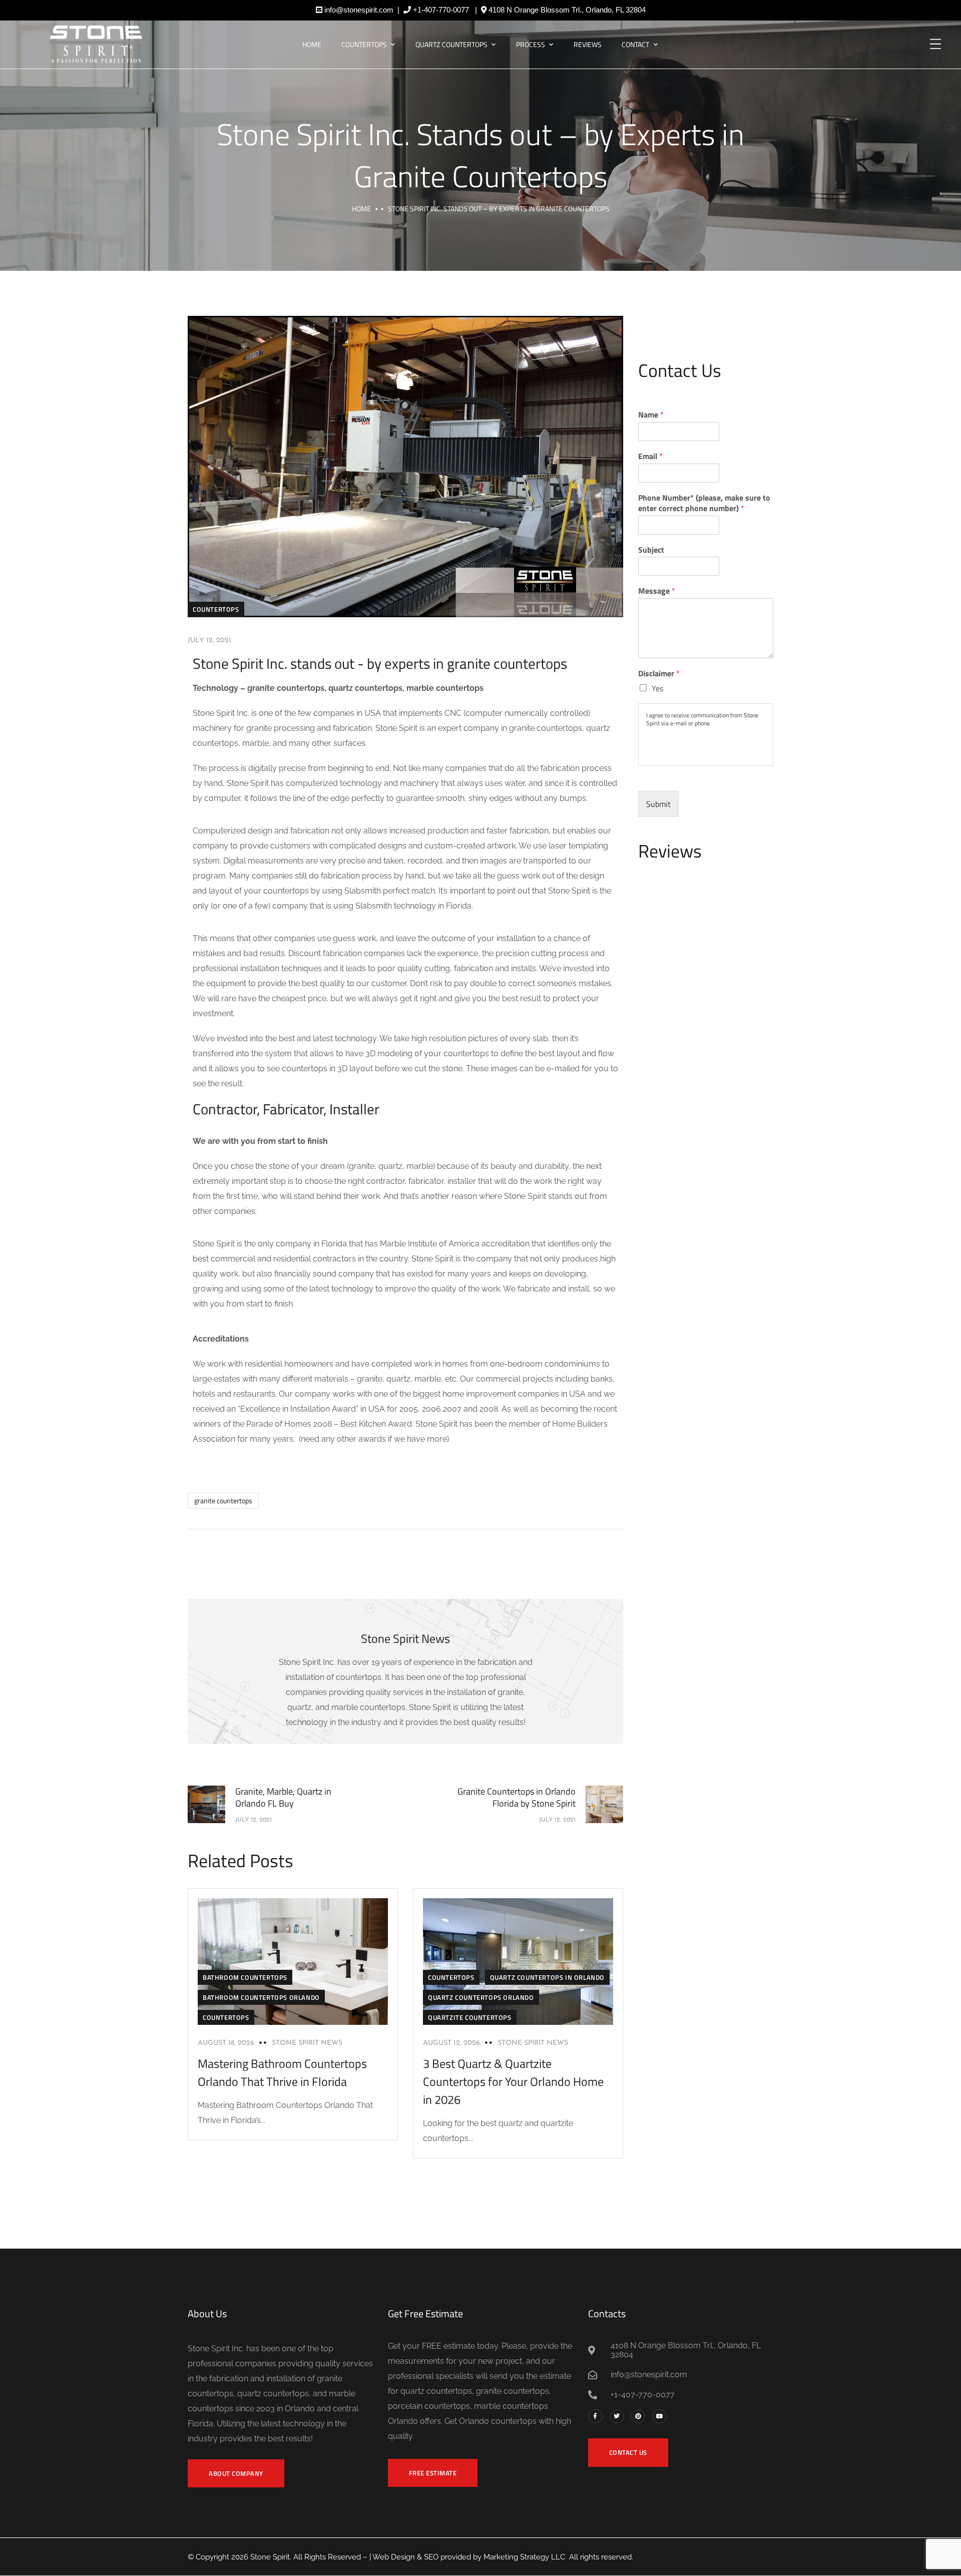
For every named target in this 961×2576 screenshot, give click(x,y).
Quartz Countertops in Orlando (547, 1977)
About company (236, 2473)
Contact (635, 44)
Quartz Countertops (451, 44)
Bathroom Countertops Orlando (261, 1997)
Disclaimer (659, 674)
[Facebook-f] (595, 2417)
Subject (651, 550)
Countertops (364, 44)
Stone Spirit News (307, 2043)
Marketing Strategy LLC (524, 2557)
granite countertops (223, 1500)
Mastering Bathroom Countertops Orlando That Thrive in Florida (282, 2072)
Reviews (588, 44)
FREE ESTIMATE (433, 2473)
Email (650, 456)
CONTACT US (628, 2452)
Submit (658, 804)
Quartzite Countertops (470, 2017)
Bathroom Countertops (245, 1977)
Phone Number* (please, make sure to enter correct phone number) (704, 503)
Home (312, 44)
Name (651, 415)
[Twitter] (617, 2417)
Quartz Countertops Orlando (481, 1997)
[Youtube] (659, 2417)
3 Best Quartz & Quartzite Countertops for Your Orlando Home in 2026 (513, 2081)
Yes (657, 688)
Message (657, 591)
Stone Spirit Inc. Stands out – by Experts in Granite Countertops (480, 155)
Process (531, 44)
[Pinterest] (638, 2417)
